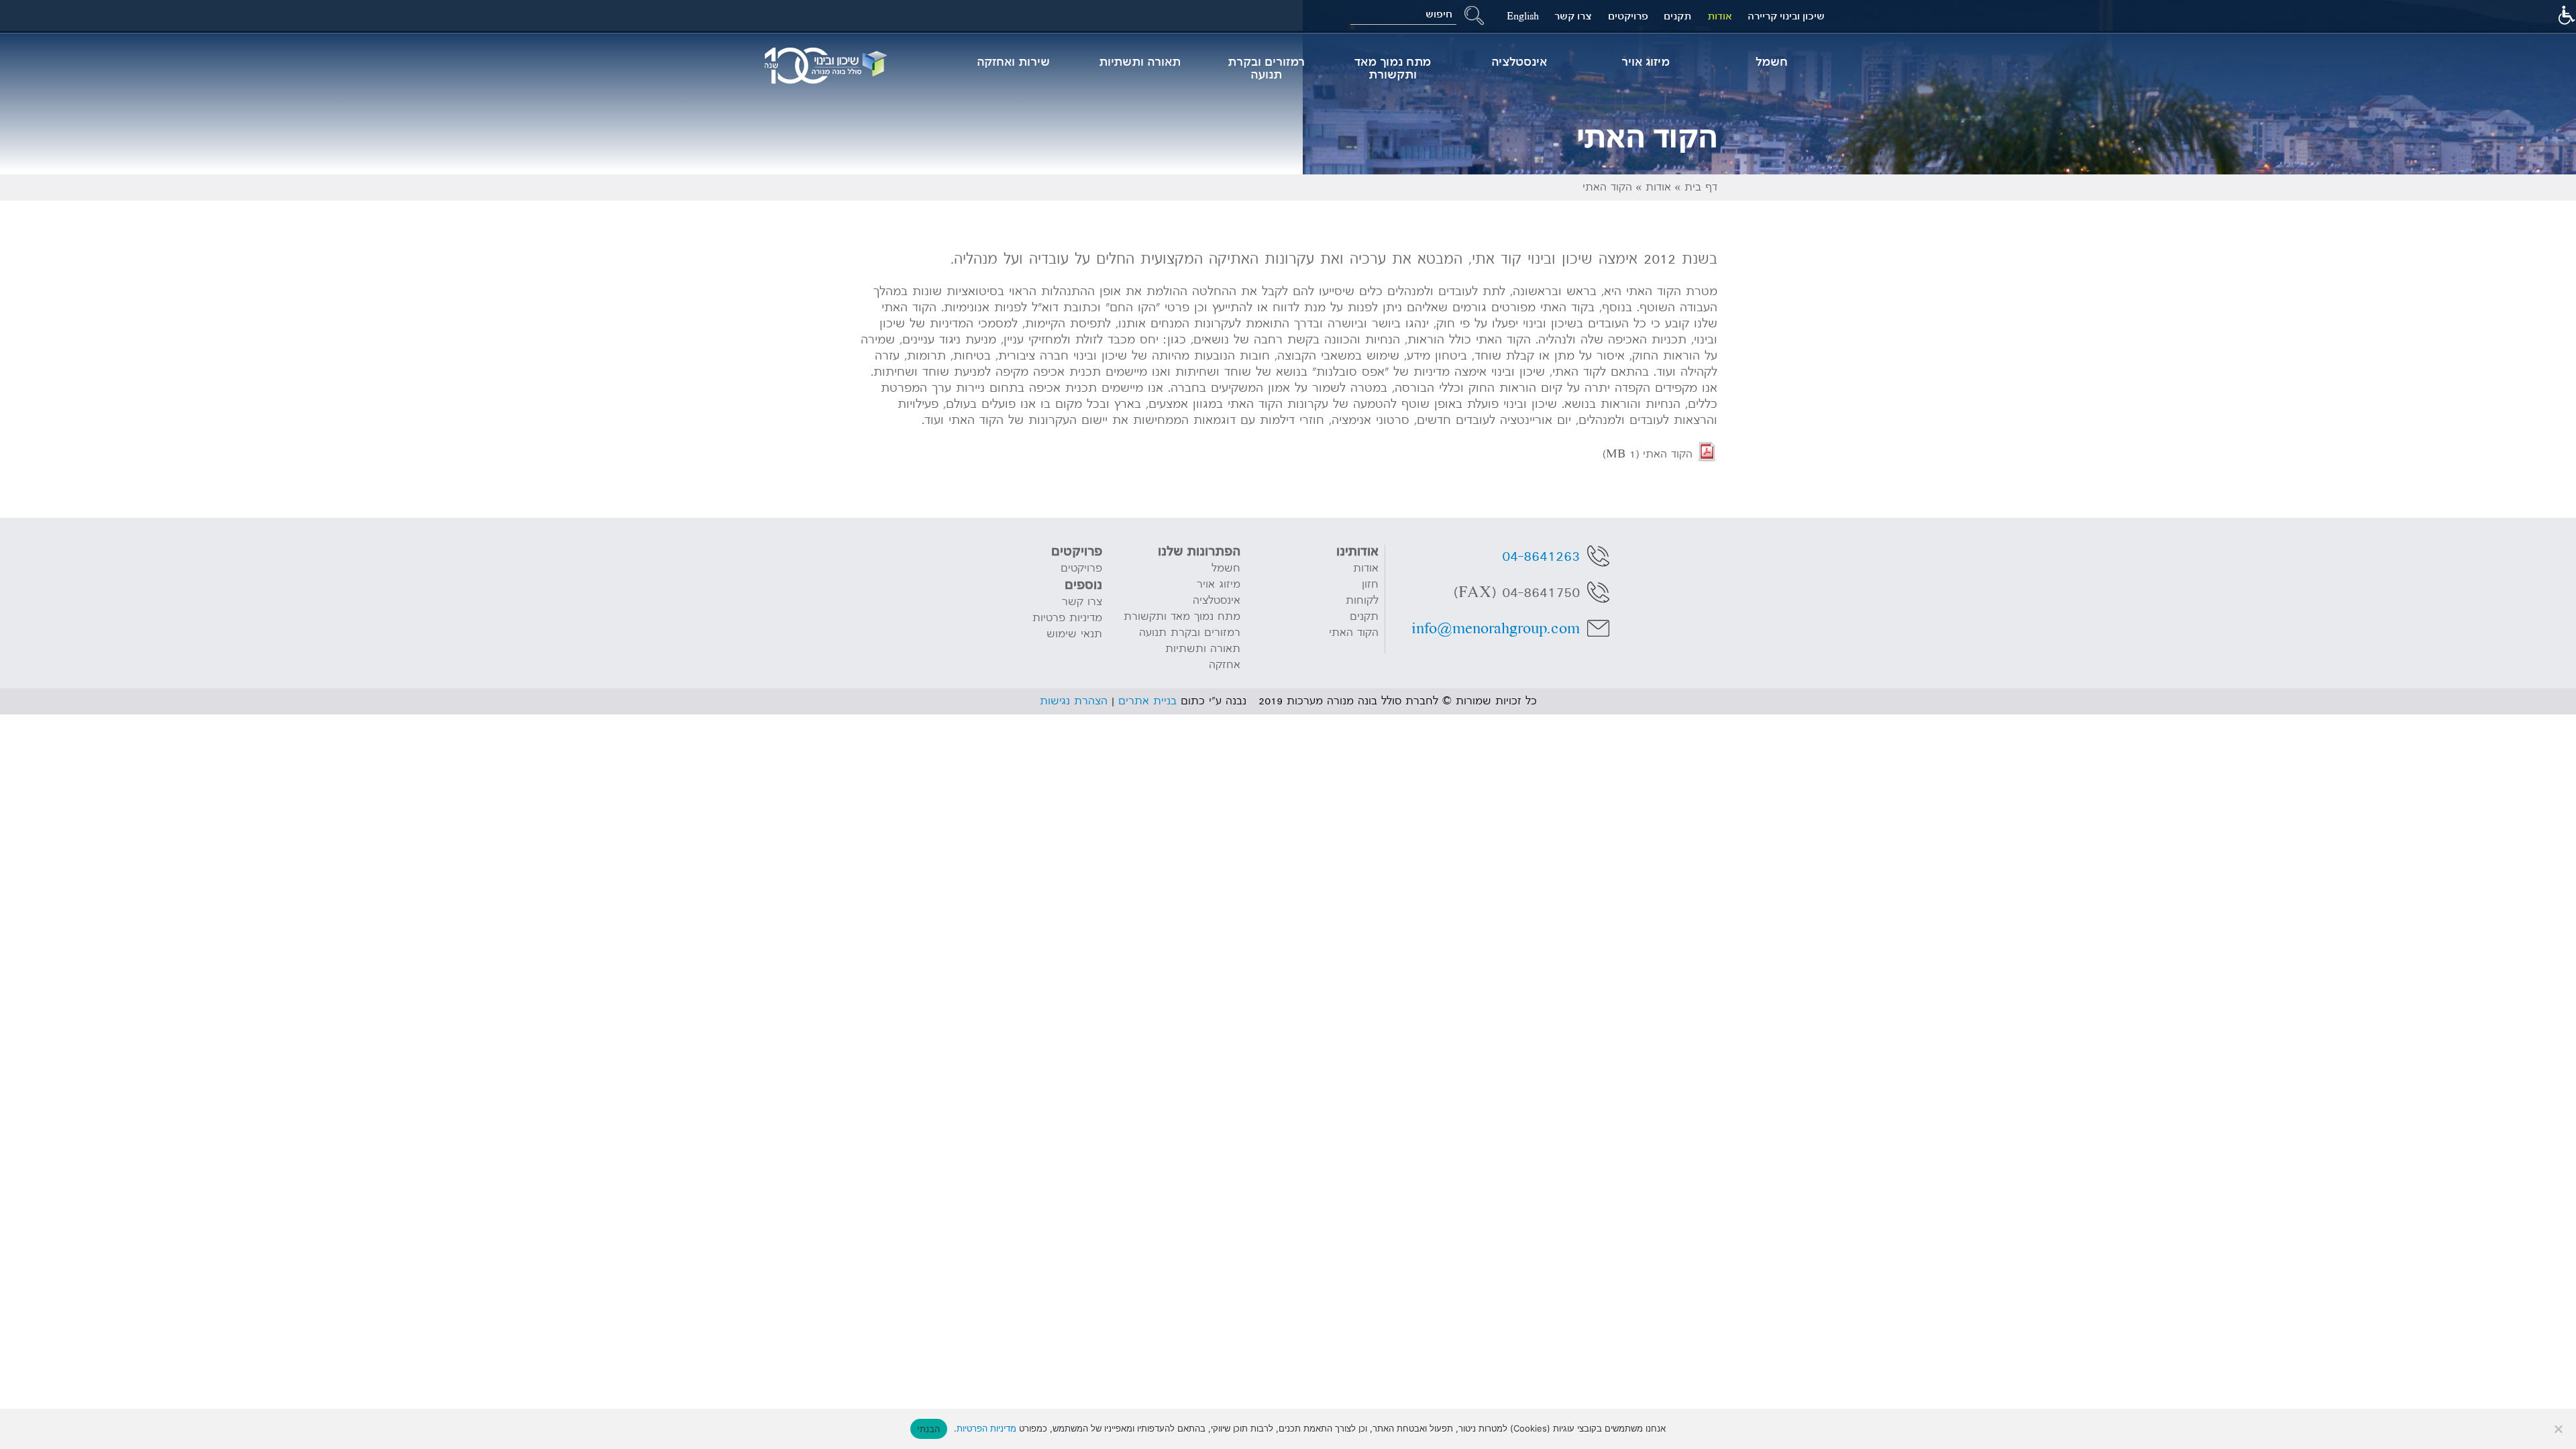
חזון (1370, 584)
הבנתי (928, 1429)
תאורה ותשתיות (1140, 62)
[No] (2559, 1429)
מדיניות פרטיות (1067, 618)
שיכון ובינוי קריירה (1786, 16)
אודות (1720, 16)
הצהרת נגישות (1074, 701)
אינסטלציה (1519, 62)
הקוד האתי (1648, 454)
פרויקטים (1628, 16)
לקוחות (1362, 600)
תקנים (1677, 16)
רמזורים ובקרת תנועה (1266, 68)
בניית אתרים (1147, 701)
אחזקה (1225, 665)
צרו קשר (1573, 16)
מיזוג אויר (1646, 62)
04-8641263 (1541, 556)
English (1523, 16)
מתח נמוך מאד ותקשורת (1393, 68)
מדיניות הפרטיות (986, 1428)
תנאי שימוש (1074, 634)
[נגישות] (2566, 17)
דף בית (1701, 187)
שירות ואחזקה (1013, 62)
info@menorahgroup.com (1496, 629)
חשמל (1772, 62)
